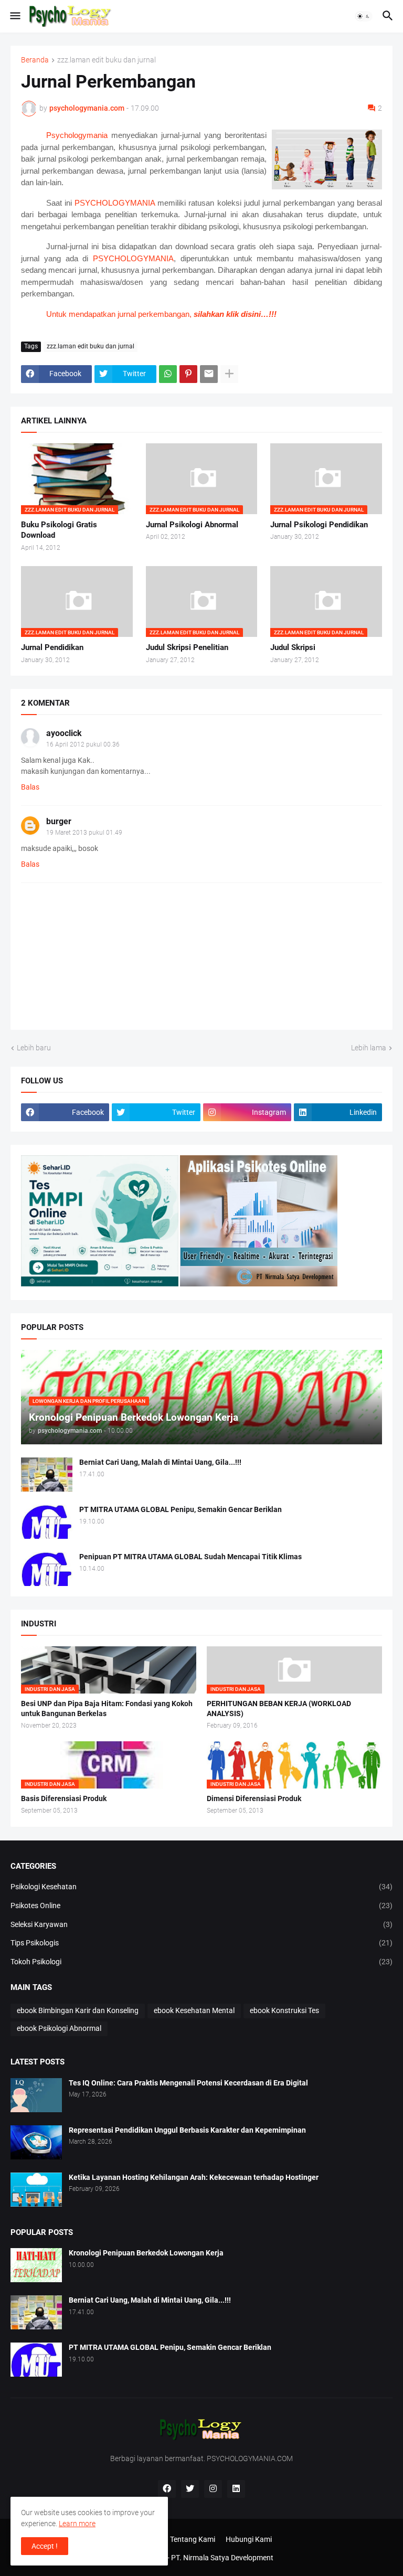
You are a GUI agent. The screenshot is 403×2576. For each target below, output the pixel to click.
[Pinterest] (188, 374)
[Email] (209, 374)
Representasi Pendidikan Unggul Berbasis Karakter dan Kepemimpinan (187, 2130)
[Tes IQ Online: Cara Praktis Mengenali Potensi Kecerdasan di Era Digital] (36, 2095)
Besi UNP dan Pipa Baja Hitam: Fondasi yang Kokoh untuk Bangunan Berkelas (107, 1709)
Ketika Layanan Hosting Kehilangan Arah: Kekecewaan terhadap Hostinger (194, 2177)
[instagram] (213, 2489)
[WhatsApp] (168, 374)
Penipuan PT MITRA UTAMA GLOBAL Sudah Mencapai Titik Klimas (190, 1557)
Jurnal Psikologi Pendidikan (319, 525)
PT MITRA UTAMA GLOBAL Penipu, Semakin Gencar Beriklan (181, 1509)
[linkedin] (236, 2489)
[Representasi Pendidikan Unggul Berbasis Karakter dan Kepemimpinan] (36, 2142)
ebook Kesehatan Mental (194, 2010)
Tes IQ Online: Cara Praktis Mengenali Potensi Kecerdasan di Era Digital (188, 2083)
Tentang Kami (193, 2539)
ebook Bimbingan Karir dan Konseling (78, 2010)
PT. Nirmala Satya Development (222, 2558)
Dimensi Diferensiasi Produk (254, 1798)
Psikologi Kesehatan (201, 1887)
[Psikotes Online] (100, 1284)
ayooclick (64, 733)
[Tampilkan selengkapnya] (229, 374)
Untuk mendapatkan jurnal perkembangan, (161, 314)
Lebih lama (369, 1048)
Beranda (35, 60)
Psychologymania (77, 135)
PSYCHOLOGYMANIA (115, 203)
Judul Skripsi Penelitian (187, 647)
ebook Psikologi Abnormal (59, 2028)
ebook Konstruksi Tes (284, 2010)
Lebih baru (34, 1048)
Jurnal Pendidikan (52, 647)
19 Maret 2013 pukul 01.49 (84, 833)
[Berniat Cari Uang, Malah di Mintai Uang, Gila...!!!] (47, 1475)
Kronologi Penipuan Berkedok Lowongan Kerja (146, 2253)
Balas (30, 787)
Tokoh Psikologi (201, 1962)
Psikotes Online (201, 1906)
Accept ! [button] (45, 2546)
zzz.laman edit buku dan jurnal (107, 60)
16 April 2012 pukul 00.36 (83, 744)
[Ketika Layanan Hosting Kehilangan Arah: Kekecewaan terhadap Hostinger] (36, 2190)
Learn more (77, 2524)
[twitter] (190, 2489)
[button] (14, 16)
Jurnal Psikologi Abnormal (192, 525)
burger (59, 821)
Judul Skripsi (293, 647)
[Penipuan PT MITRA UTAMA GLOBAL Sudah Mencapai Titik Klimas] (47, 1569)
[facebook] (167, 2489)
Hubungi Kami (249, 2539)
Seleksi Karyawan (201, 1924)
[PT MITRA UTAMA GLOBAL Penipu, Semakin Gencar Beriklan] (47, 1522)
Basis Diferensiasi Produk (64, 1798)
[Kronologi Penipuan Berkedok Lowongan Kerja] (36, 2265)
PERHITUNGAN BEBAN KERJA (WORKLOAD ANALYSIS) (279, 1709)
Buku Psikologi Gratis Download (59, 530)
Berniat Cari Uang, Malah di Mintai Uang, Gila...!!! (160, 1462)
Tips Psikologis (201, 1943)
